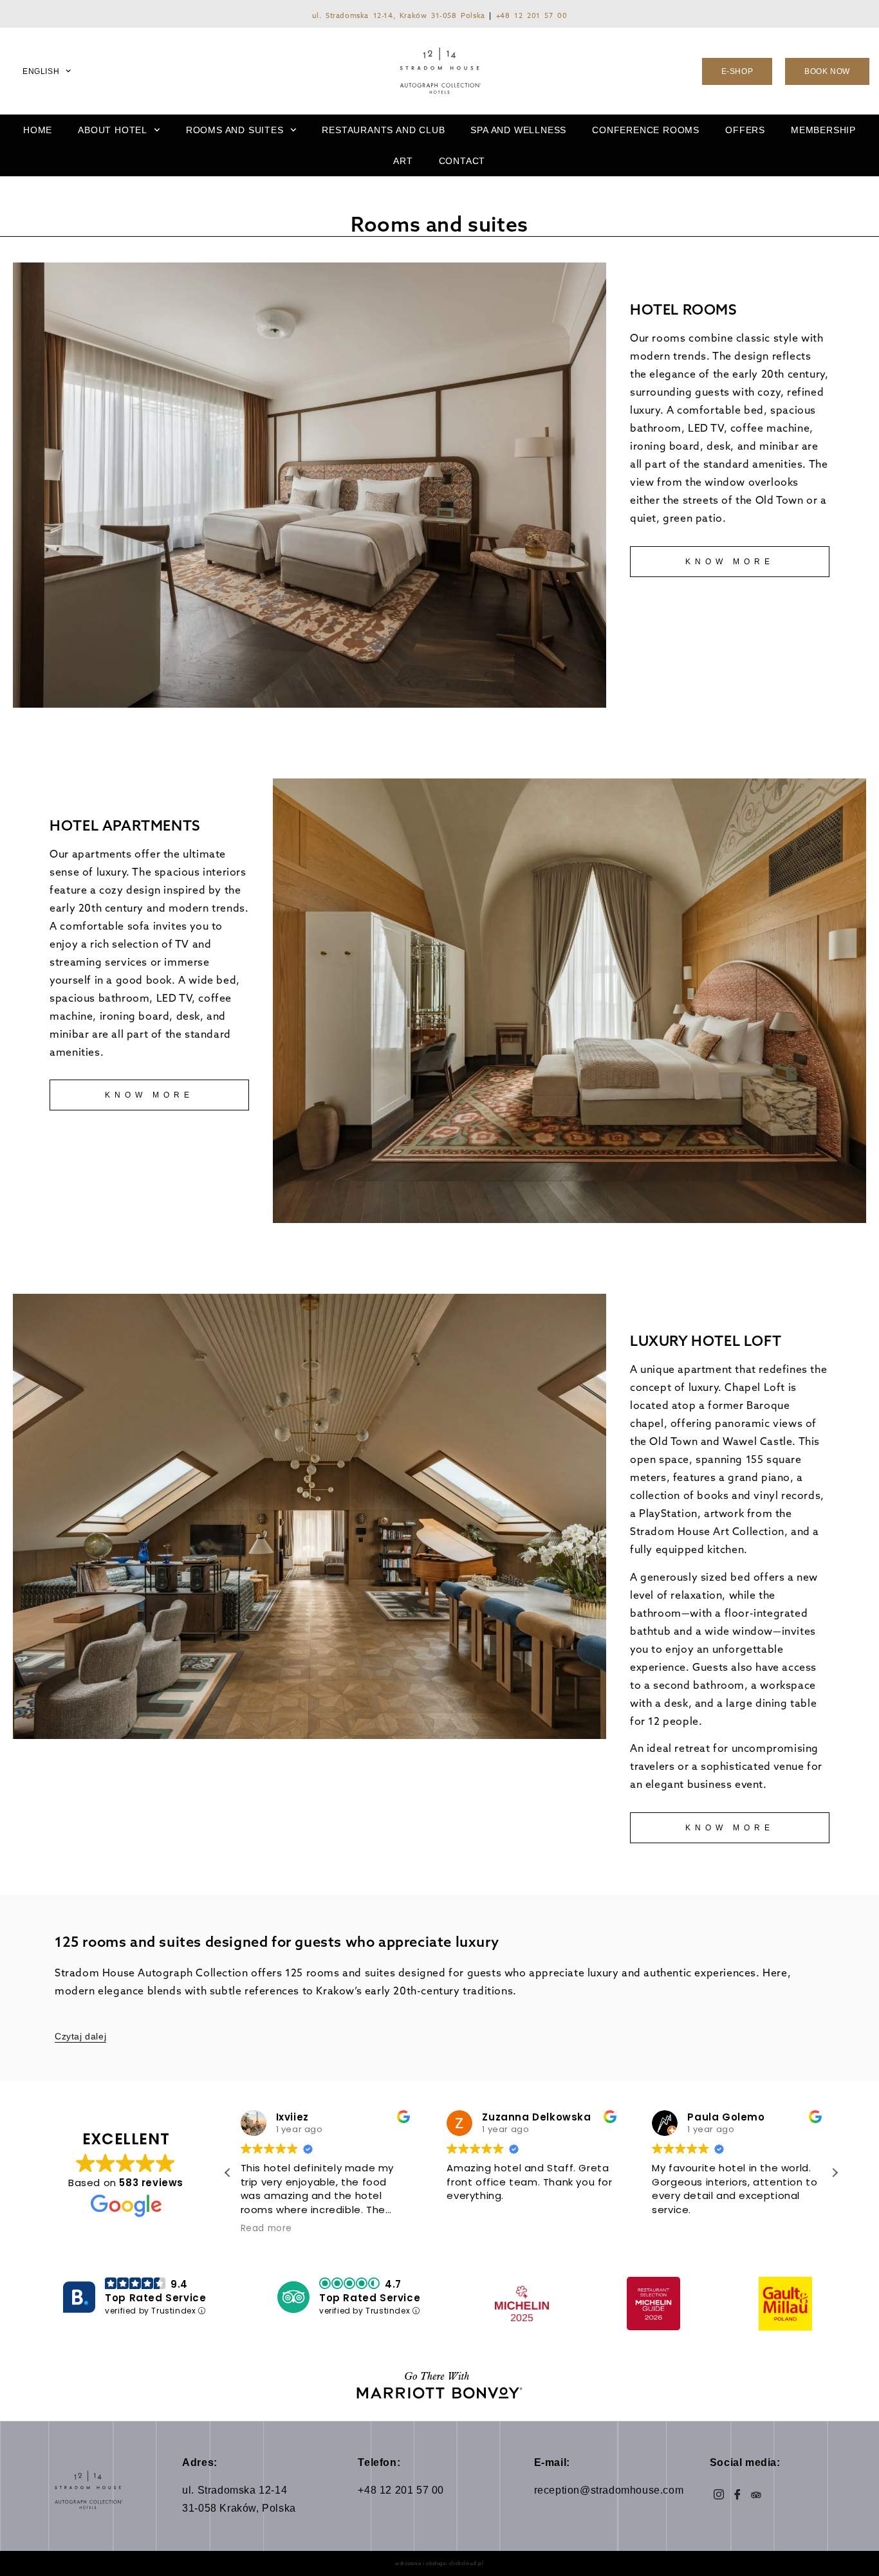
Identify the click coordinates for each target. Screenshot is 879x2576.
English (41, 71)
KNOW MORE (729, 562)
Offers (745, 130)
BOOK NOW (827, 71)
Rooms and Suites (235, 130)
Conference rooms (646, 130)
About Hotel (113, 130)
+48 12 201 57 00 (532, 15)
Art (403, 161)
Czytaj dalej (80, 2036)
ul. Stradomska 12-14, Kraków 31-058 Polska (399, 15)
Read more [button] (266, 2229)
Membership (823, 130)
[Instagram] (719, 2494)
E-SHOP (737, 71)
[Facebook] (738, 2494)
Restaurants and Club (383, 130)
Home (38, 130)
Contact (462, 161)
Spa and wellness (518, 130)
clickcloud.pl (467, 2563)
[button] (835, 2173)
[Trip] (756, 2494)
